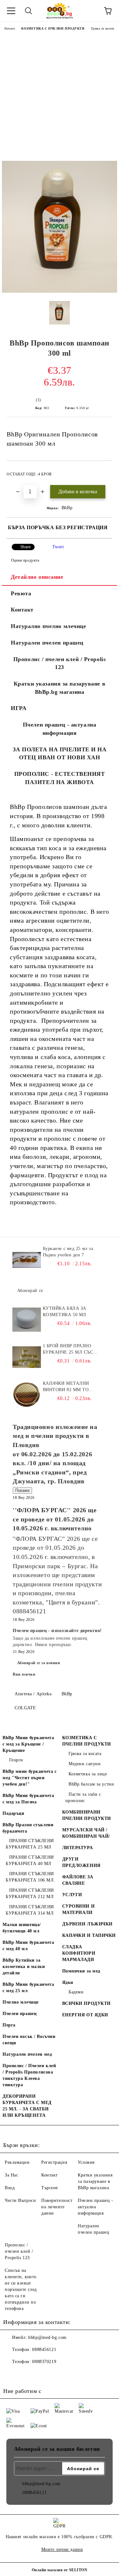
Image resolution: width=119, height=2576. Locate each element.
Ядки (68, 1982)
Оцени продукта (25, 560)
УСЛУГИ (72, 1895)
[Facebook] (11, 2374)
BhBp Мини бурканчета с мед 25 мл (28, 1988)
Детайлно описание (37, 577)
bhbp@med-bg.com (47, 2337)
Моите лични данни (62, 2549)
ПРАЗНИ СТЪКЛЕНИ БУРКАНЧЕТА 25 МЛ (30, 1844)
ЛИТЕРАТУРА (78, 1848)
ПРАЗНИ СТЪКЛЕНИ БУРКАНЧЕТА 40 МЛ (30, 1860)
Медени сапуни (85, 1764)
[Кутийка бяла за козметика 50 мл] (27, 1320)
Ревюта (21, 593)
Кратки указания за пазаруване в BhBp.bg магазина (60, 688)
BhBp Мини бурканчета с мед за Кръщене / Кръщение (28, 1744)
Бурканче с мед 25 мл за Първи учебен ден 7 (68, 1252)
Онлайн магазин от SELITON (60, 2570)
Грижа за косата (103, 28)
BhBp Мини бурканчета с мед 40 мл (28, 1946)
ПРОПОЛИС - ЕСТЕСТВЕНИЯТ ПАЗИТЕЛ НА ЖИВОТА (60, 778)
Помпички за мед (81, 1971)
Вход (10, 2188)
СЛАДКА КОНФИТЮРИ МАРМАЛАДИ (79, 1953)
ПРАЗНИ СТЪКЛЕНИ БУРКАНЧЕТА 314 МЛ (30, 1910)
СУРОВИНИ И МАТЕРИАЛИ (79, 1909)
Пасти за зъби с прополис (83, 1797)
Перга (9, 2025)
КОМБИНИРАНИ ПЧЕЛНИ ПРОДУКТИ (87, 1815)
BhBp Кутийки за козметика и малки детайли (24, 1967)
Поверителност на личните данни (57, 2207)
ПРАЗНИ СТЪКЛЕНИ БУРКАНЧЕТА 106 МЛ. (30, 1877)
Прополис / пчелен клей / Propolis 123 (60, 663)
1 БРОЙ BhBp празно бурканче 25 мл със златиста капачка (68, 1349)
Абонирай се (30, 1291)
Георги (16, 1760)
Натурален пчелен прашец (47, 643)
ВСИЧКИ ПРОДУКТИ (86, 2003)
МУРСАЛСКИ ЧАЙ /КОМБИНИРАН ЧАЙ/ (86, 1833)
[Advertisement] (60, 98)
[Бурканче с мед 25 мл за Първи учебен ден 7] (27, 1260)
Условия (86, 2162)
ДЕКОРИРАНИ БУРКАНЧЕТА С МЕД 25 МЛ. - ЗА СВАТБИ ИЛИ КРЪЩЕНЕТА (27, 2106)
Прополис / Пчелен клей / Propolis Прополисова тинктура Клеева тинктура (29, 2075)
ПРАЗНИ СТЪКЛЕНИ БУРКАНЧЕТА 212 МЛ (30, 1893)
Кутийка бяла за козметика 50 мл (65, 1312)
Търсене (50, 2188)
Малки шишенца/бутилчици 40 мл (22, 1928)
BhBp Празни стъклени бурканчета (28, 1828)
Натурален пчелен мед (27, 2054)
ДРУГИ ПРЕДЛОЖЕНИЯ (81, 1862)
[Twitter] (25, 2374)
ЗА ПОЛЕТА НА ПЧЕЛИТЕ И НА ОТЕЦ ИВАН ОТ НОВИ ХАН (60, 754)
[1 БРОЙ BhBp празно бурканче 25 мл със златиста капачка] (27, 1357)
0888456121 (44, 2350)
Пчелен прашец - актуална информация (60, 729)
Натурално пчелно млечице (48, 626)
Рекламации (17, 2162)
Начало (10, 28)
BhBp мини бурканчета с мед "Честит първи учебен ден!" (30, 1778)
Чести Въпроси (20, 2200)
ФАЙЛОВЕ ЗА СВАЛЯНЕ (78, 1880)
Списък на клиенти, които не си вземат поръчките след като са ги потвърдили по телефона (21, 2289)
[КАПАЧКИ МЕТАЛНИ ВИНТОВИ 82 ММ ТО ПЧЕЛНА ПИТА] (27, 1395)
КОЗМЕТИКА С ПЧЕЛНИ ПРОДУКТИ (53, 28)
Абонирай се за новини (39, 1663)
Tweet (58, 547)
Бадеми (76, 1992)
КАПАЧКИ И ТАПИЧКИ (89, 1935)
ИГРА (19, 708)
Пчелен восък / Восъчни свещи (29, 2040)
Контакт (22, 610)
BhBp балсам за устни (91, 1784)
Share (26, 547)
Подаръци (13, 1813)
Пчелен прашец (20, 2014)
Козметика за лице (88, 1774)
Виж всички (24, 1674)
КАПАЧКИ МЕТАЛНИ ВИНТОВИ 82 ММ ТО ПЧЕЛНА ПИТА (66, 1387)
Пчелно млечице (21, 2002)
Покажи (22, 1490)
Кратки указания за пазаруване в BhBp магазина (95, 2181)
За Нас (11, 2175)
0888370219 (44, 2362)
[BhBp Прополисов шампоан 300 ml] (60, 291)
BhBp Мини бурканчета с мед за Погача (28, 1799)
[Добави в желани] (103, 471)
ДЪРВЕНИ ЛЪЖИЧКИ (87, 1924)
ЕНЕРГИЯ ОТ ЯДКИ (85, 2015)
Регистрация (54, 2162)
